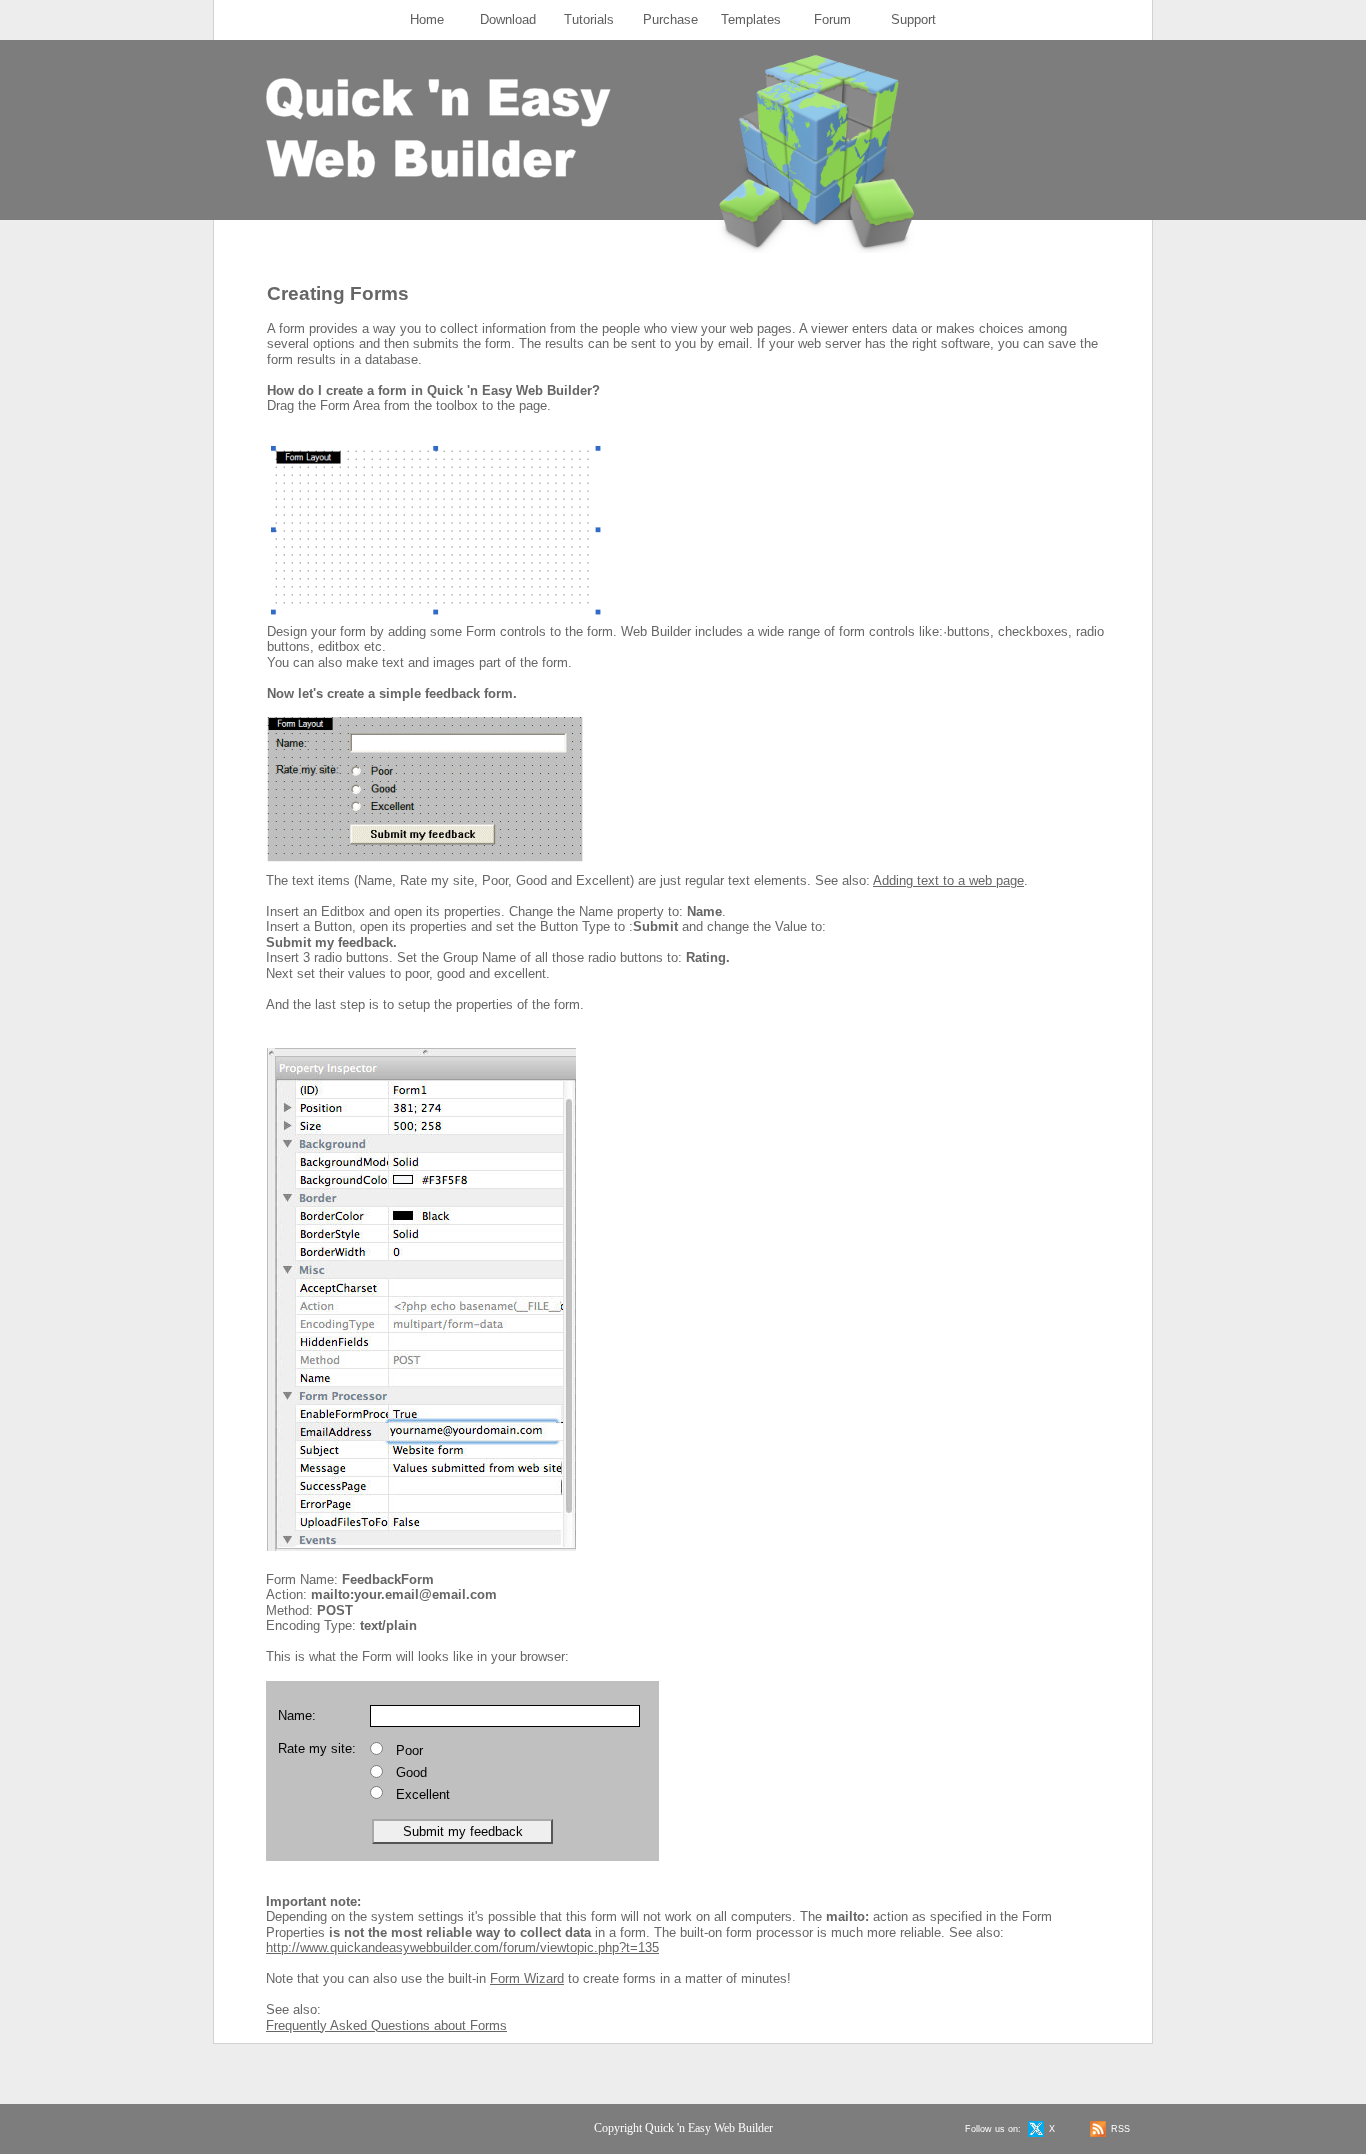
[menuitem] (427, 20)
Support (913, 19)
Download (508, 19)
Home (427, 19)
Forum (832, 19)
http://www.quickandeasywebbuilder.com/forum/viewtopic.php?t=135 (462, 1947)
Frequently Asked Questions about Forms (386, 2025)
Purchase (670, 19)
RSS (1120, 2129)
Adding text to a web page (948, 880)
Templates (751, 19)
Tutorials (589, 19)
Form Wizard (527, 1978)
